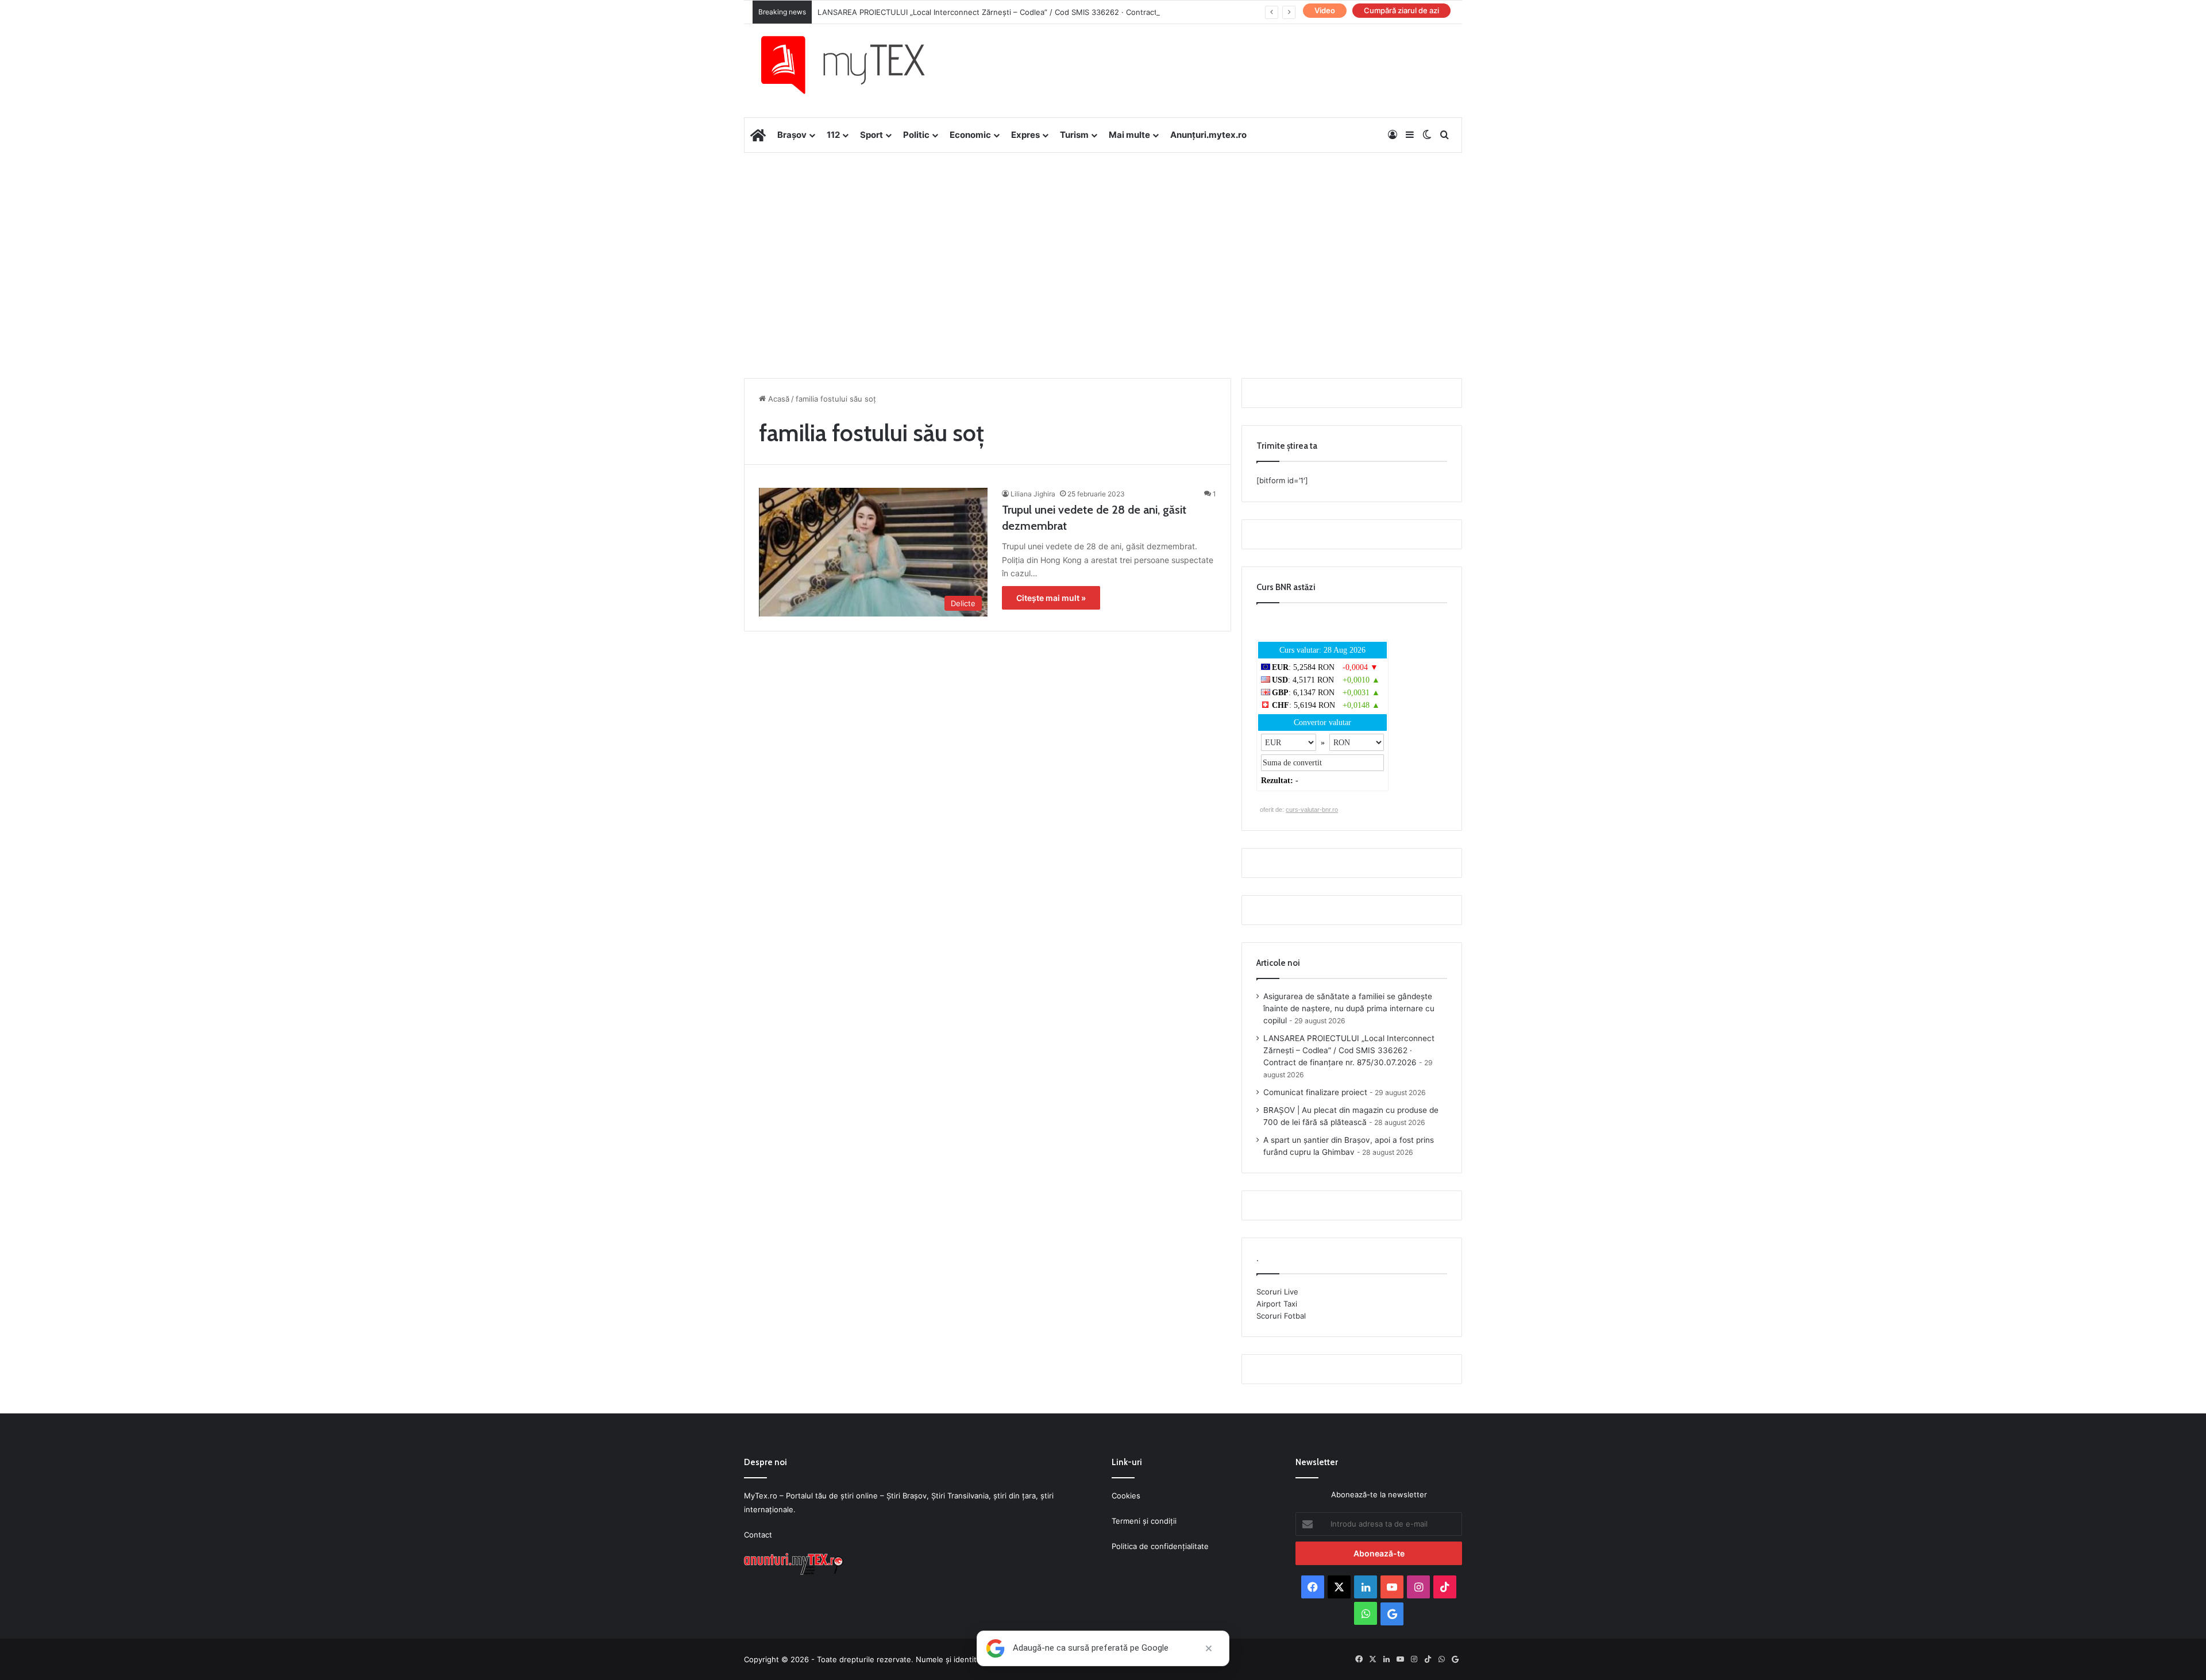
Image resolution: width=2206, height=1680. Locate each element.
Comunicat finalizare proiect (1315, 1092)
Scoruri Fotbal (1281, 1316)
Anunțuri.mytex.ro (1208, 135)
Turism (1074, 135)
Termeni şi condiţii (1144, 1521)
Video (1325, 10)
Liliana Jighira (1033, 494)
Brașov (792, 135)
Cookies (1126, 1496)
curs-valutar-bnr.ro (1312, 810)
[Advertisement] (1103, 245)
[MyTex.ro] (854, 65)
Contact (758, 1535)
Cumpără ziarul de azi (1401, 10)
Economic (970, 135)
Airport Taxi (1277, 1304)
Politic (916, 135)
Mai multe (1129, 135)
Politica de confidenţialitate (1160, 1546)
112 (833, 135)
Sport (871, 135)
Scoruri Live (1277, 1292)
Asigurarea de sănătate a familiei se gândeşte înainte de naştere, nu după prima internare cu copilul (1349, 1008)
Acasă (778, 399)
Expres (1025, 135)
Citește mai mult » (1051, 598)
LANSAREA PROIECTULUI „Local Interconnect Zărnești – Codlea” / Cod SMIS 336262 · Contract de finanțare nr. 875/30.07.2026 (1045, 12)
